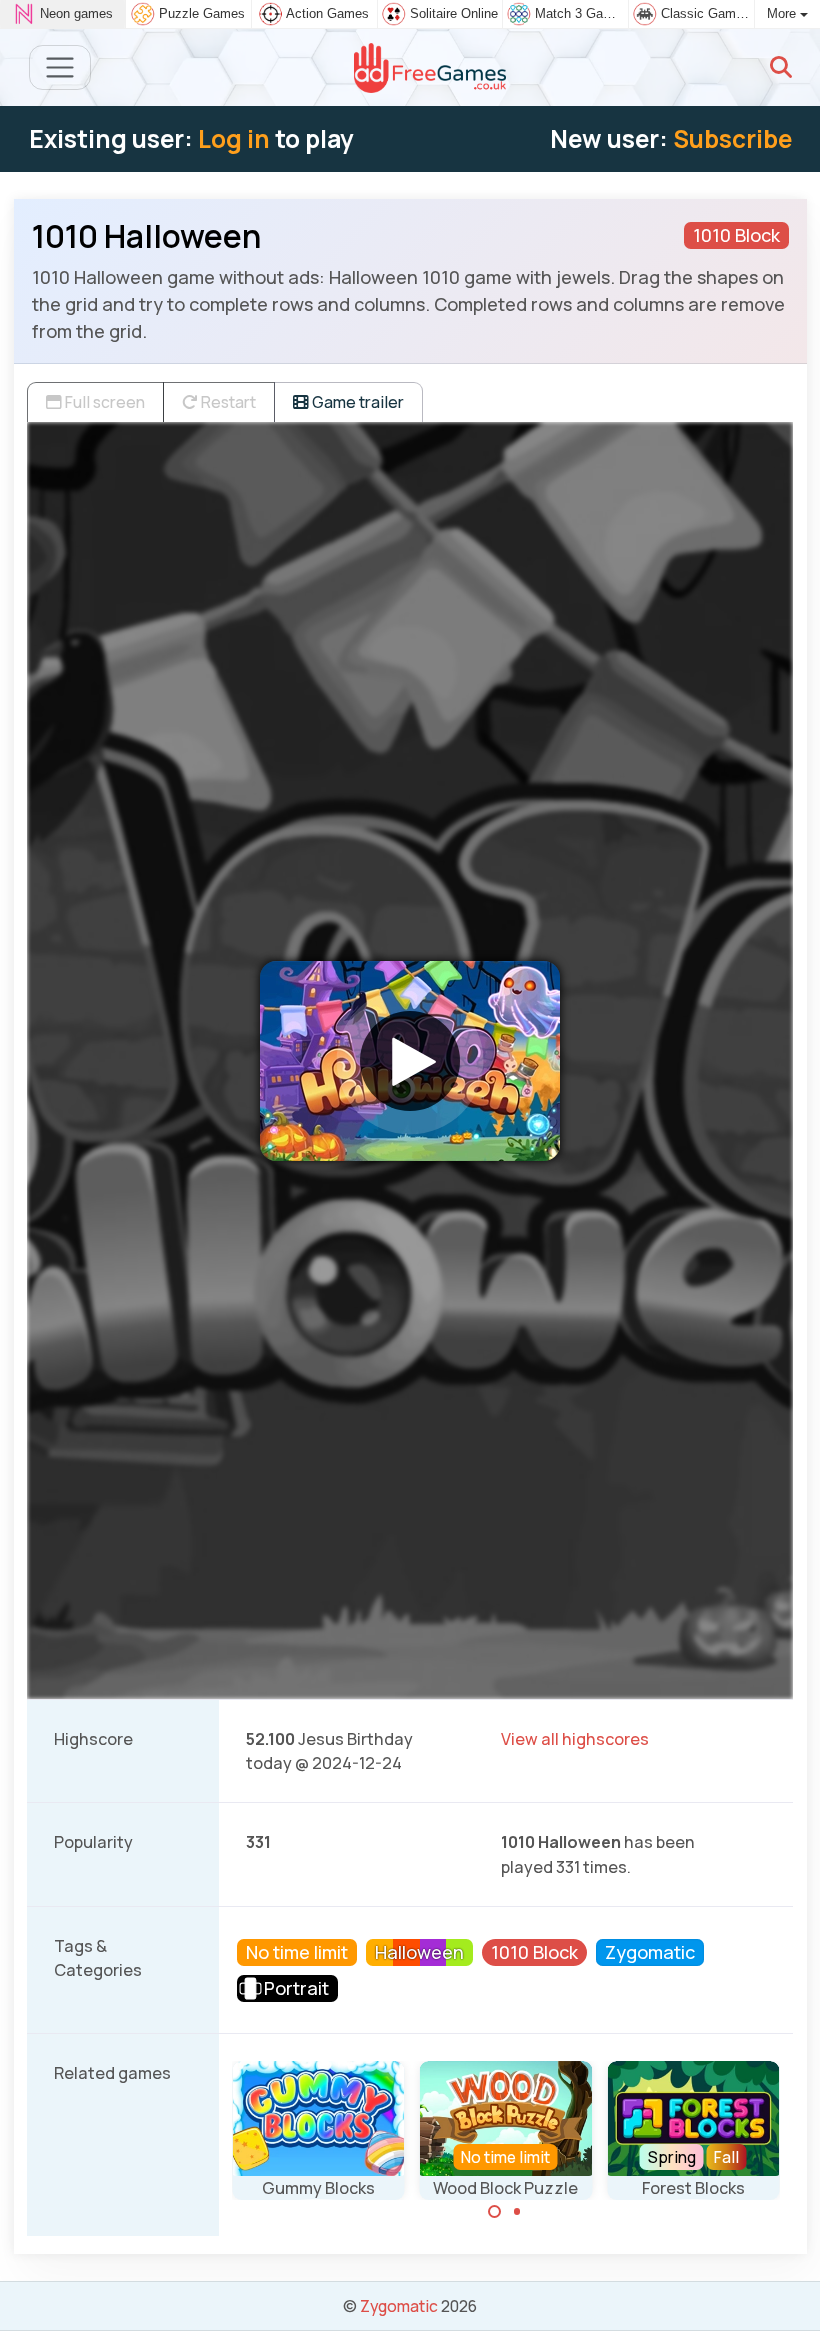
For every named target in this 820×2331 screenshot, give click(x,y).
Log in (234, 138)
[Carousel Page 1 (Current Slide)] (495, 2212)
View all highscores (575, 1739)
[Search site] (781, 67)
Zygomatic (399, 2306)
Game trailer (356, 402)
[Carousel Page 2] (517, 2212)
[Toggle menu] (60, 67)
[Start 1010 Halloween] (410, 1061)
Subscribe (732, 138)
